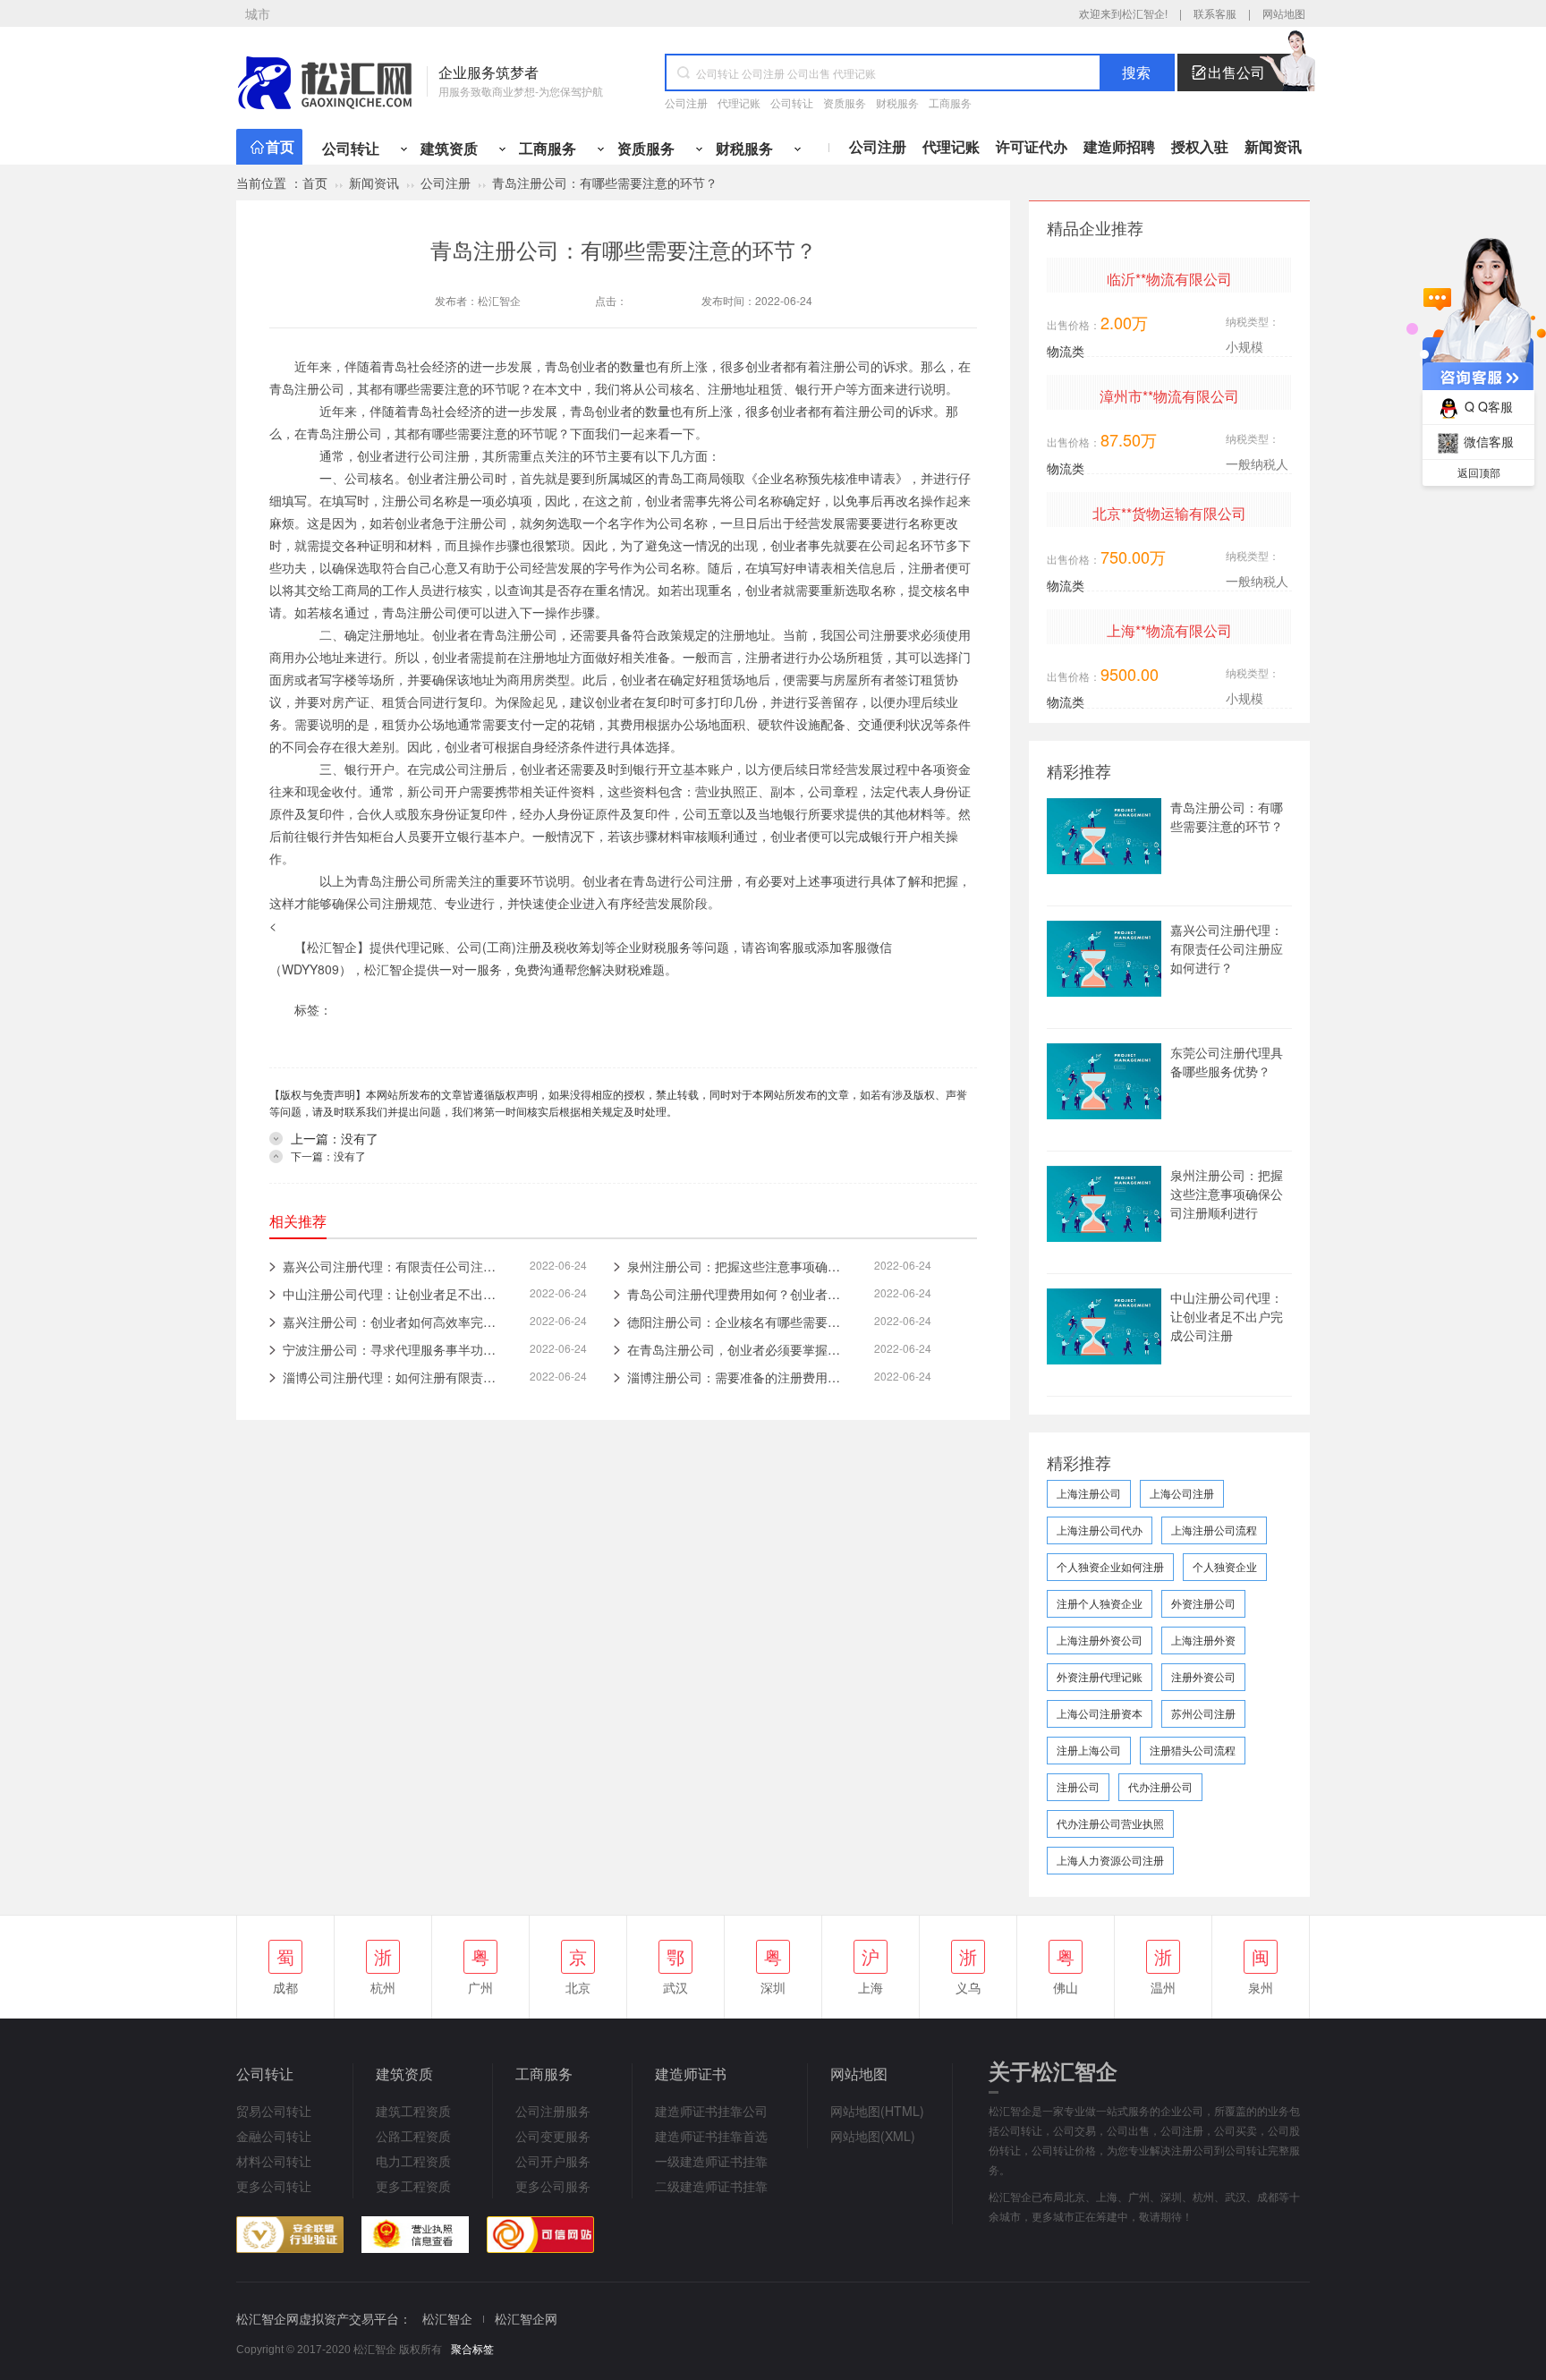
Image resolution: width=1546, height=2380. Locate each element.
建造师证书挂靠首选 (711, 2136)
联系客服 (1215, 13)
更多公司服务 (553, 2186)
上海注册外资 (1203, 1640)
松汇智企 (499, 300)
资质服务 (845, 102)
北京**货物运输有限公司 (1169, 513)
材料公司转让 (274, 2161)
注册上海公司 (1089, 1750)
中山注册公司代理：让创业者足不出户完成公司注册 (1227, 1316)
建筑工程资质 (413, 2111)
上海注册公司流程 (1214, 1530)
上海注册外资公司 (1100, 1640)
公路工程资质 (413, 2136)
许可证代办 (1032, 146)
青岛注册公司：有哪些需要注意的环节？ (1227, 816)
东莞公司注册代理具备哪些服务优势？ (1227, 1062)
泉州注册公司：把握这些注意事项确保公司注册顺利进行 (1227, 1194)
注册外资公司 (1203, 1676)
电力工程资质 (413, 2161)
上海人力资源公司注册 (1110, 1860)
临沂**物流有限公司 (1169, 279)
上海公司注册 (1182, 1493)
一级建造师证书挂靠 (711, 2161)
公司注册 (686, 102)
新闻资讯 (1273, 146)
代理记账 (739, 102)
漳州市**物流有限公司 (1169, 396)
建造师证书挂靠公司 (711, 2111)
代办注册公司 (1160, 1786)
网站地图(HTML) (877, 2111)
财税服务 (897, 102)
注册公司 (1078, 1786)
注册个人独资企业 (1100, 1603)
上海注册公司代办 (1100, 1530)
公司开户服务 (553, 2161)
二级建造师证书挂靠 (711, 2186)
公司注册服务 (553, 2111)
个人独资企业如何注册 (1110, 1566)
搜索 (1136, 73)
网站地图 (1284, 13)
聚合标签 (472, 2350)
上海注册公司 (1089, 1493)
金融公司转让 (274, 2136)
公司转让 (792, 102)
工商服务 (950, 102)
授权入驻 (1200, 146)
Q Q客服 (1489, 406)
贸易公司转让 (274, 2111)
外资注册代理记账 (1100, 1676)
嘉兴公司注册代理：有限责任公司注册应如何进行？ (1227, 948)
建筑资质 (449, 148)
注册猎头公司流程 (1193, 1750)
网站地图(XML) (873, 2136)
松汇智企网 (526, 2318)
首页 (280, 146)
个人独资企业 (1225, 1566)
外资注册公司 (1203, 1603)
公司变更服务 (553, 2136)
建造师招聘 (1119, 146)
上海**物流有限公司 (1169, 630)
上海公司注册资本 (1100, 1713)
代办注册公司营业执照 (1110, 1823)
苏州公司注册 (1203, 1713)
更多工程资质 (413, 2186)
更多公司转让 (274, 2186)
